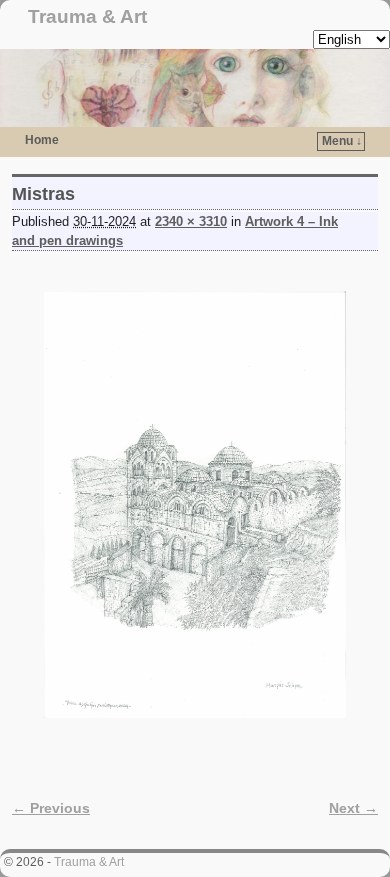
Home (42, 140)
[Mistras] (195, 504)
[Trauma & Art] (195, 88)
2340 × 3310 (191, 221)
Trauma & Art (87, 16)
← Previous (51, 808)
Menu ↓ (342, 141)
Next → (353, 808)
